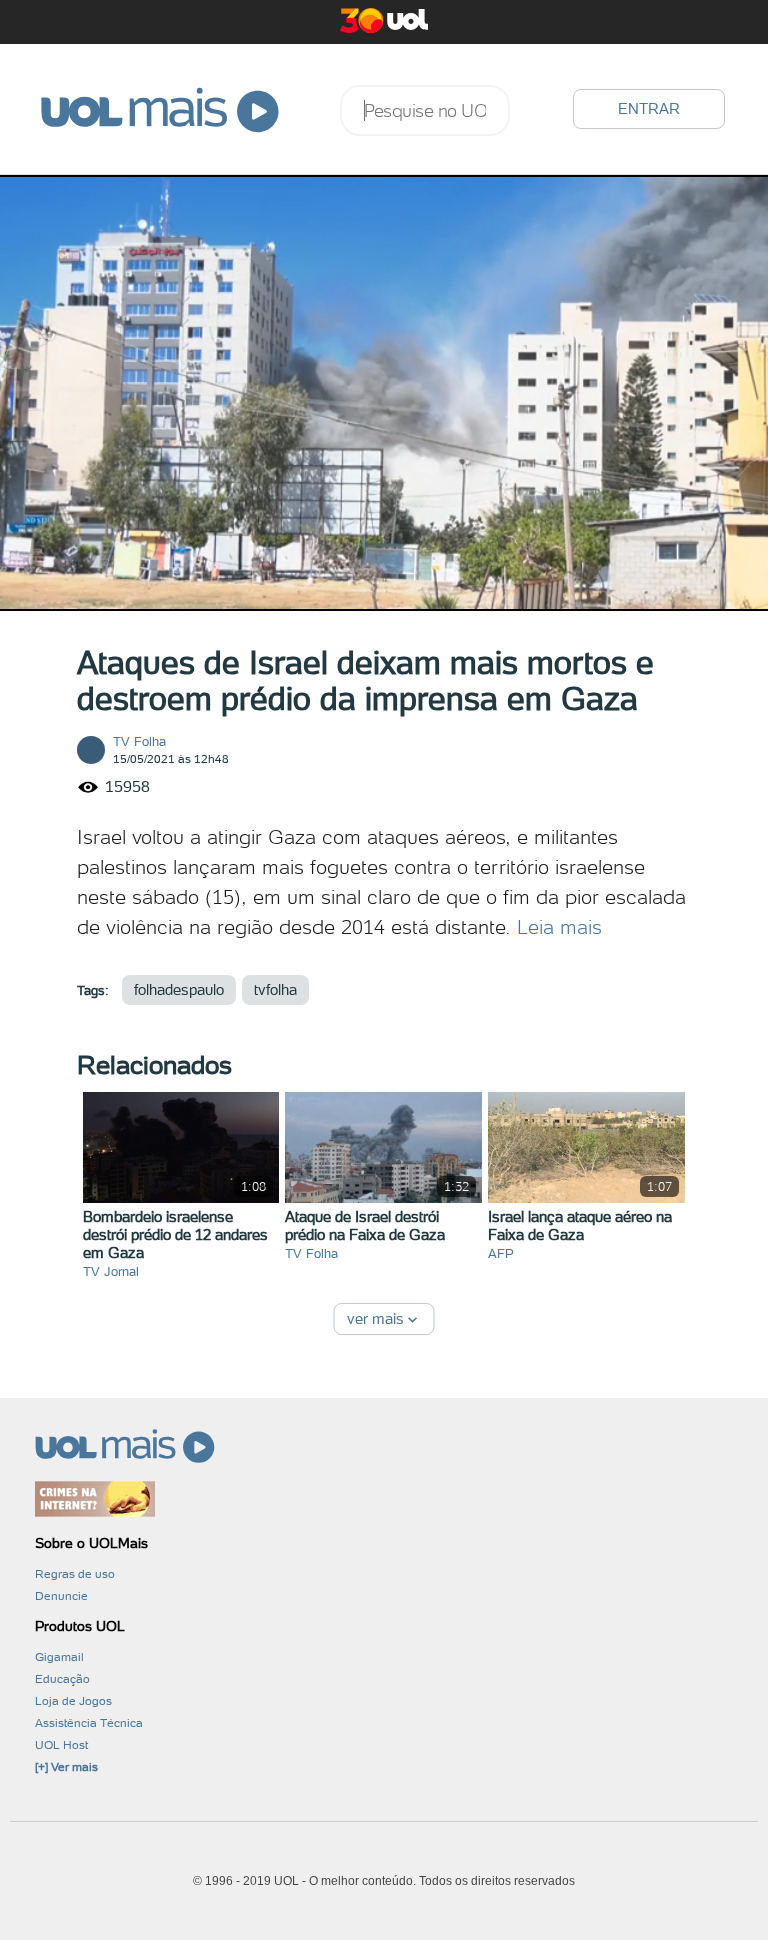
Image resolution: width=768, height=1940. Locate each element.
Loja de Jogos (73, 1701)
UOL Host (61, 1745)
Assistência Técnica (89, 1723)
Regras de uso (75, 1574)
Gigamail (59, 1657)
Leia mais (559, 927)
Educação (62, 1679)
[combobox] (425, 110)
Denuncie (61, 1596)
